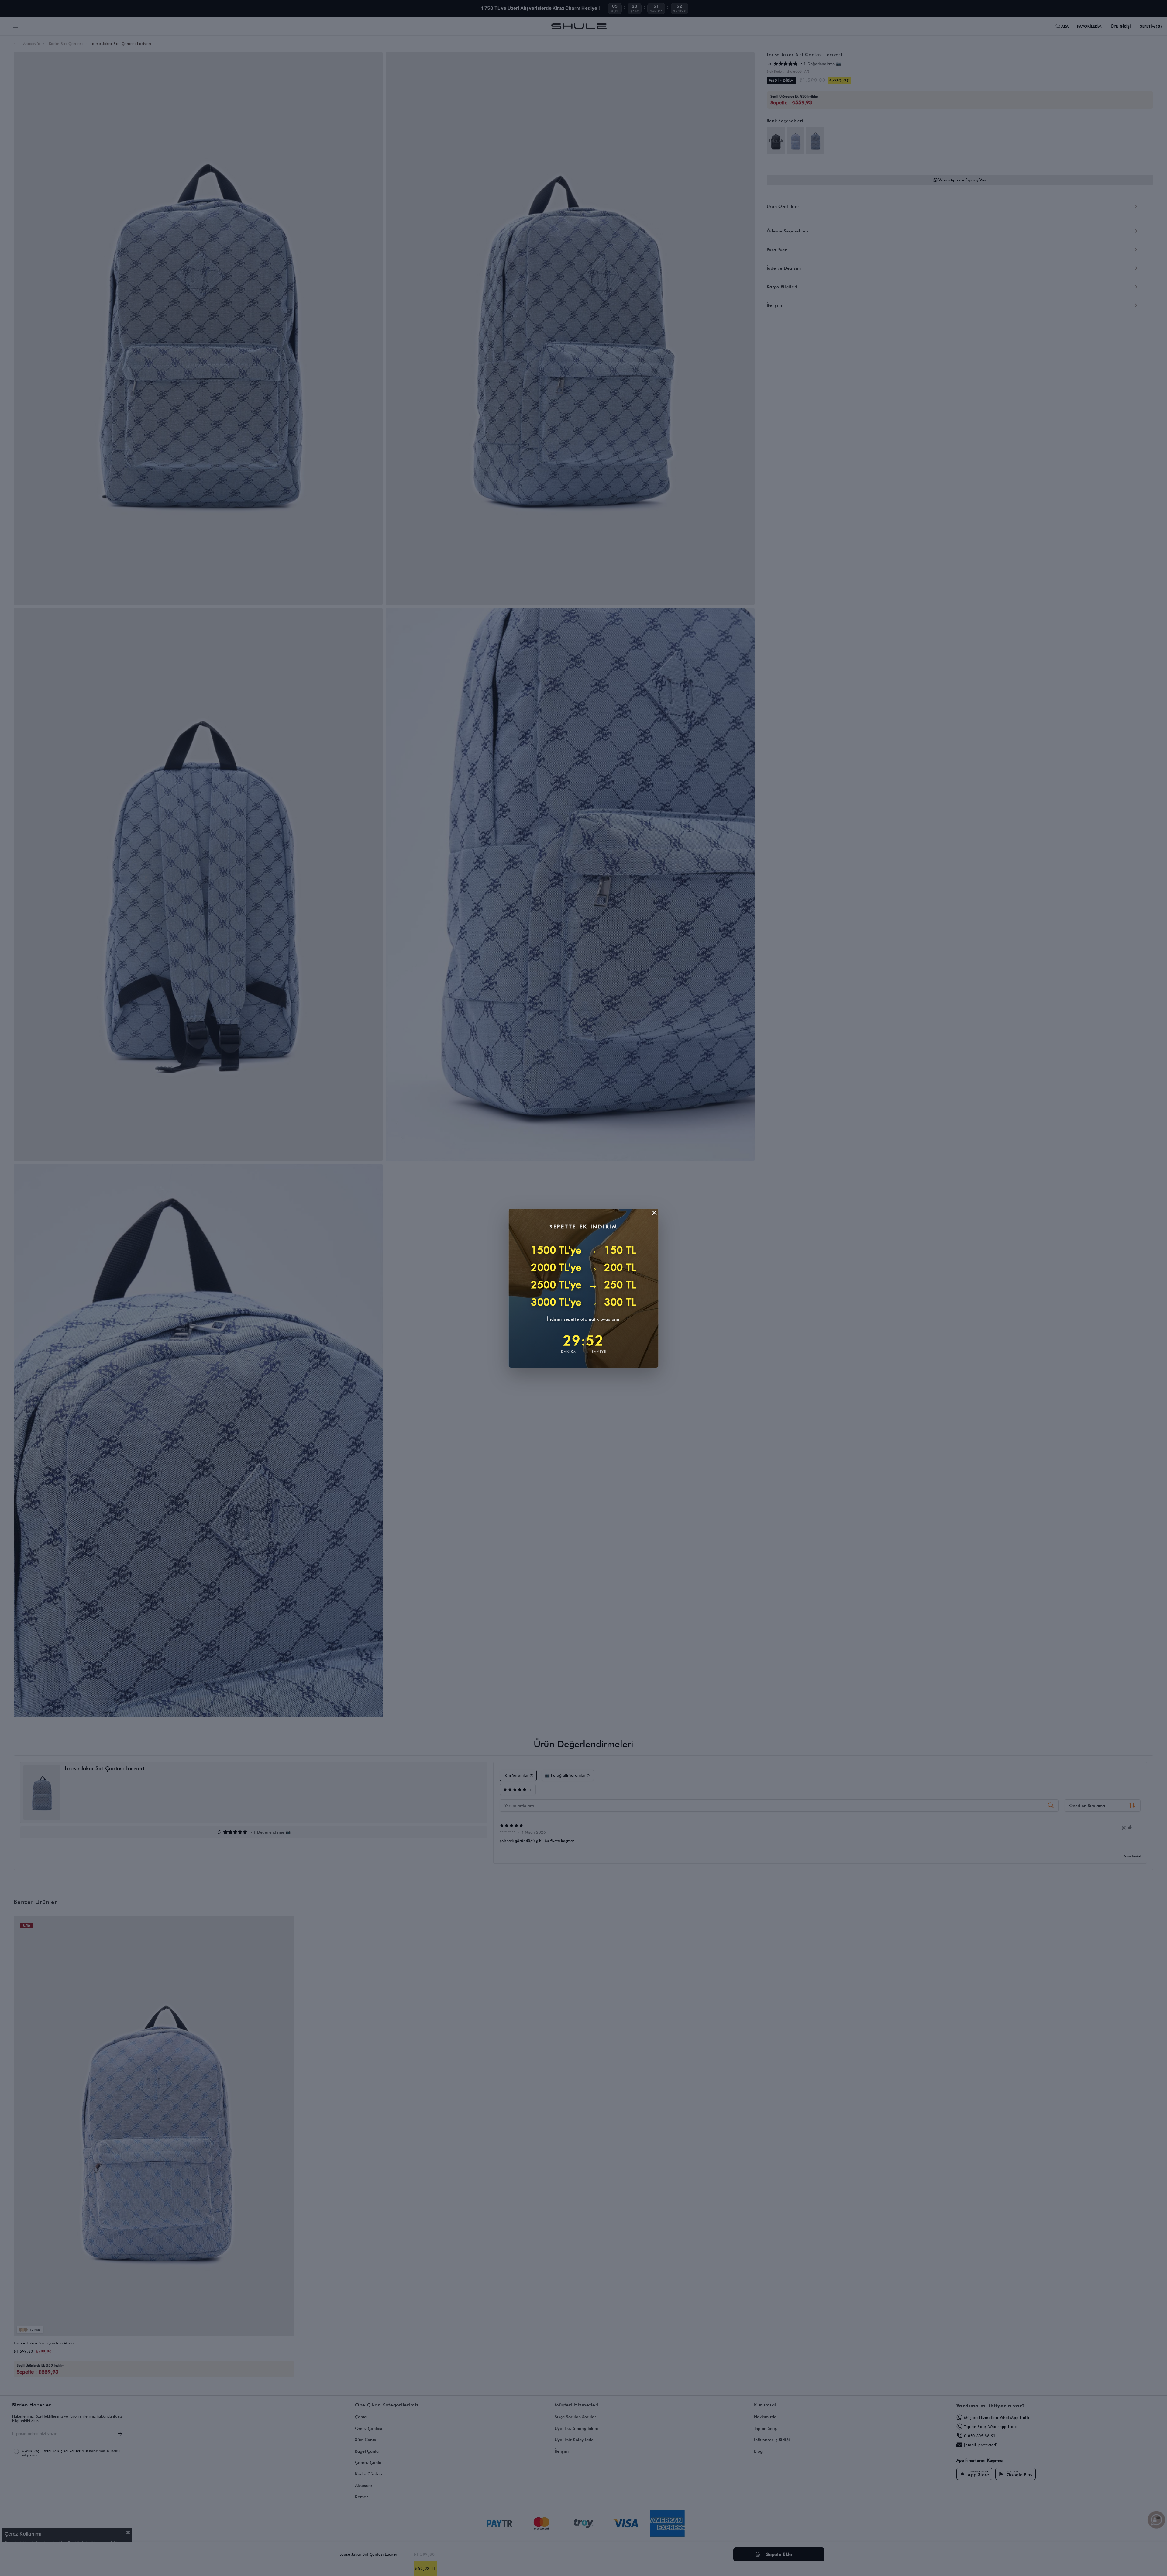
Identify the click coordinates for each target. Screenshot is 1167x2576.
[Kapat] (654, 1213)
